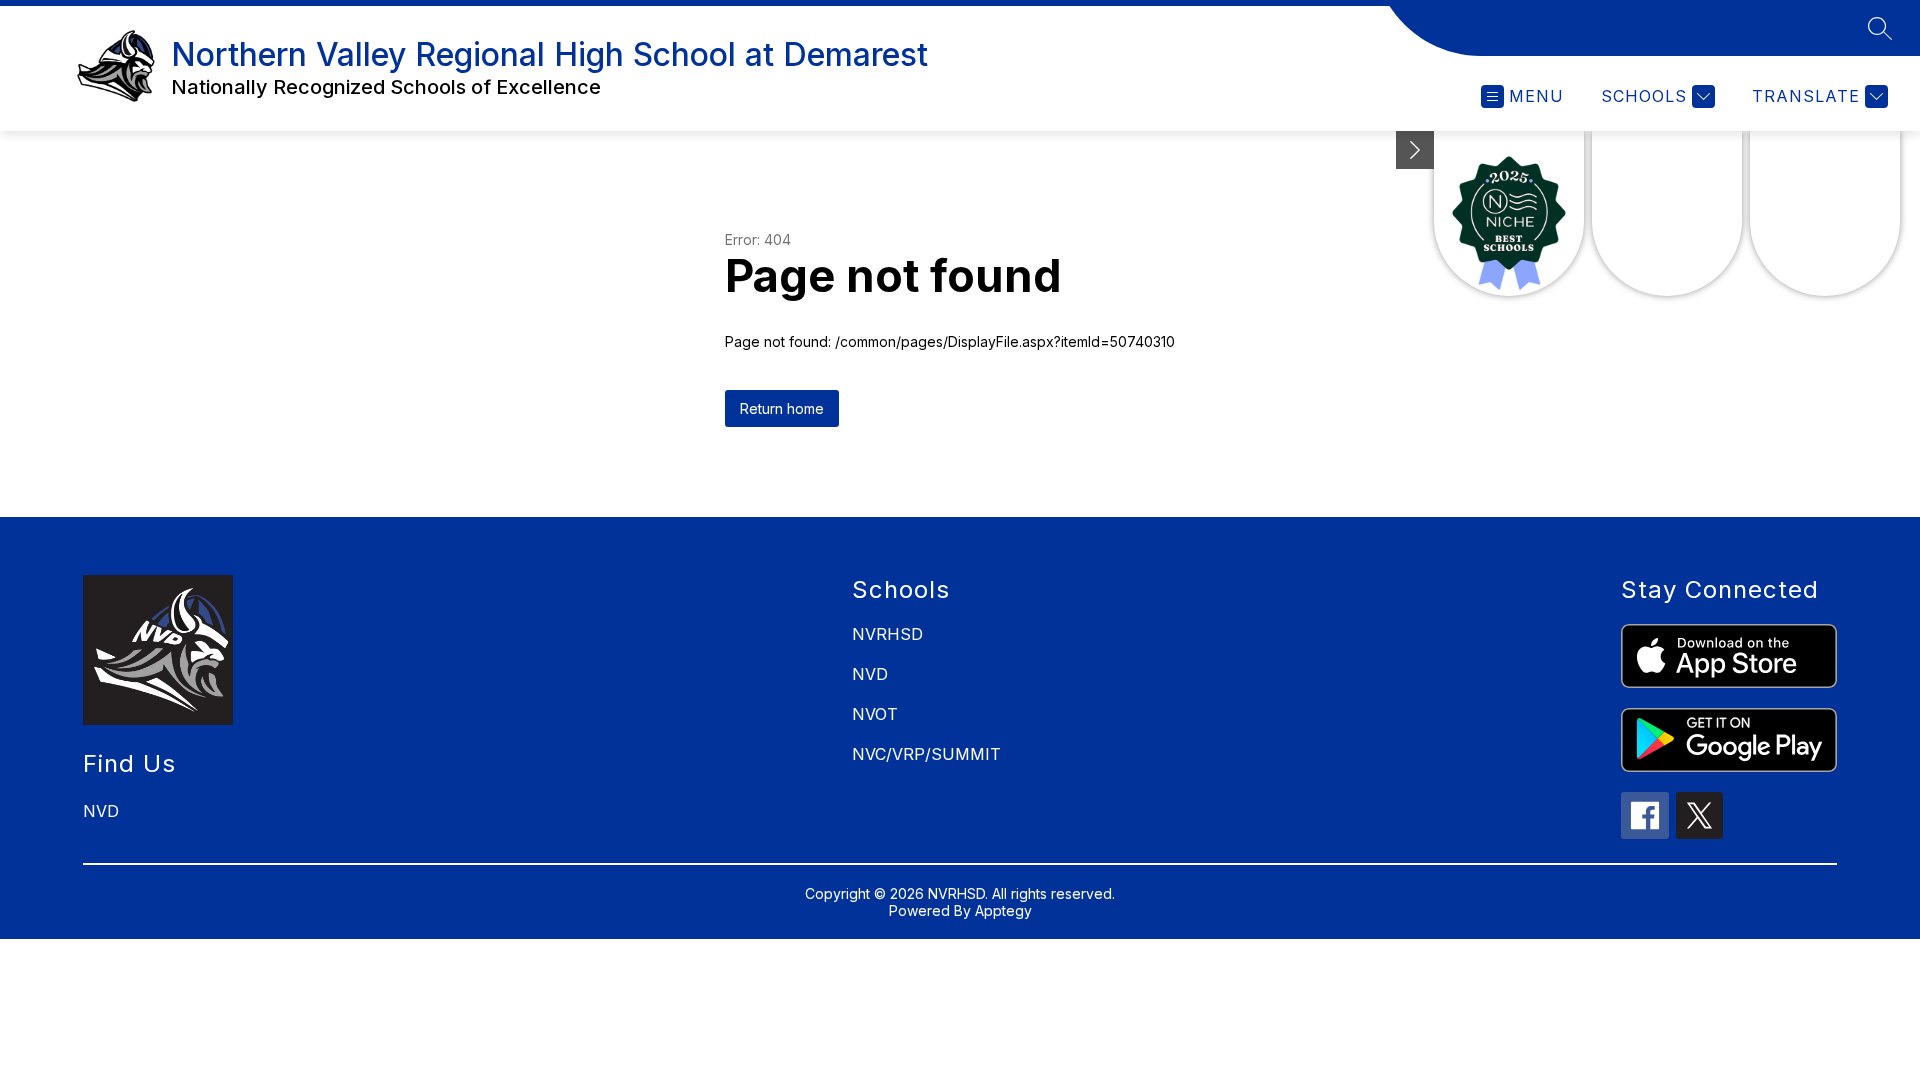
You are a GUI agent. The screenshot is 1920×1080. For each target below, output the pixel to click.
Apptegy (1003, 910)
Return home (782, 408)
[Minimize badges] (1415, 150)
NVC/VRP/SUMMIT (926, 754)
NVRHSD (887, 634)
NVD (870, 674)
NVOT (875, 714)
